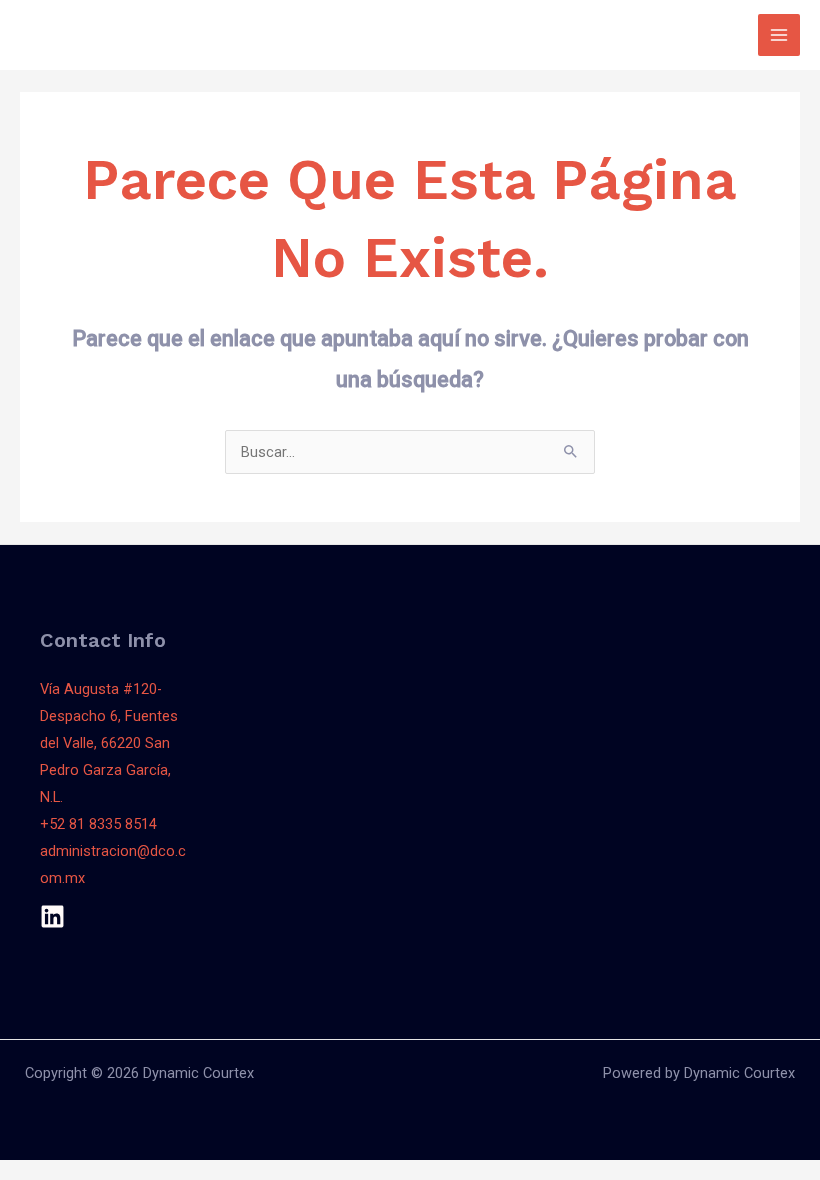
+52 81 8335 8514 (98, 824)
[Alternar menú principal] (779, 35)
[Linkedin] (52, 916)
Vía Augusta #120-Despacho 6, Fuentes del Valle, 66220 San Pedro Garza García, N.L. (109, 743)
